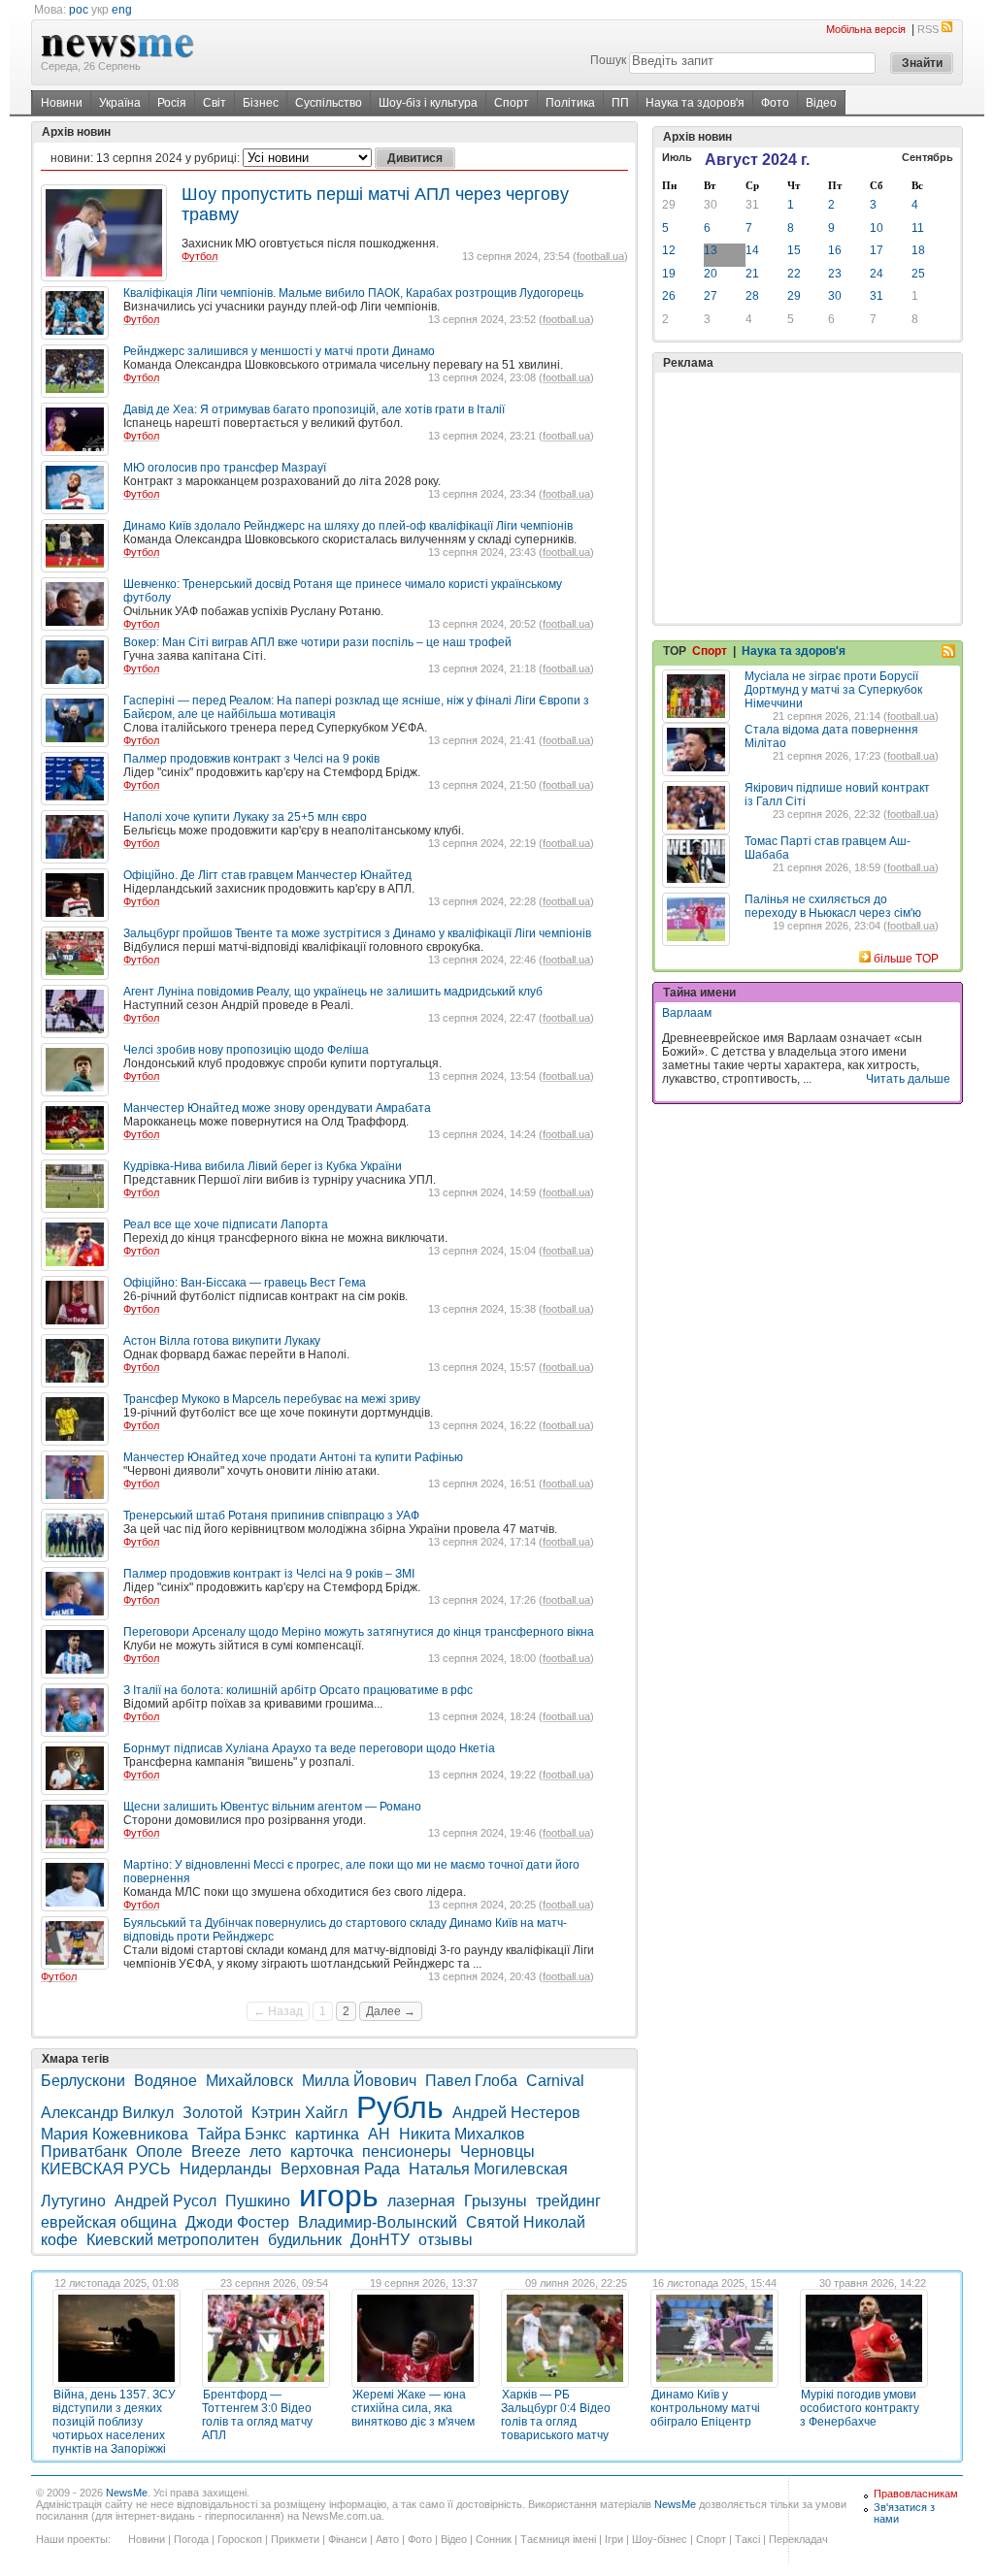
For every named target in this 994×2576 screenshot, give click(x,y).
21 (752, 274)
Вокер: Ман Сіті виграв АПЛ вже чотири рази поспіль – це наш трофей (317, 642)
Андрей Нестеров (516, 2113)
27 (711, 296)
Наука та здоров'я (695, 103)
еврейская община (109, 2222)
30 (711, 205)
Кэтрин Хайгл (299, 2113)
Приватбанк (84, 2152)
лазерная (421, 2201)
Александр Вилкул (107, 2113)
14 (752, 250)
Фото (775, 103)
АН (379, 2134)
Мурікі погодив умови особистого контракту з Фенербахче (860, 2408)
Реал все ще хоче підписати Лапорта (226, 1224)
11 (918, 228)
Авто (387, 2539)
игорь (339, 2196)
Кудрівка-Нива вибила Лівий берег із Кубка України (263, 1166)
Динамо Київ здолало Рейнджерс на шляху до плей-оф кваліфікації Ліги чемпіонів (348, 526)
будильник (305, 2240)
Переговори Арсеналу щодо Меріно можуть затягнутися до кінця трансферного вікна (359, 1632)
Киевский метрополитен (173, 2240)
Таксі (747, 2539)
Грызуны (496, 2201)
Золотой (213, 2113)
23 (835, 274)
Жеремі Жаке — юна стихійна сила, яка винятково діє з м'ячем (413, 2408)
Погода (191, 2539)
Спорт (512, 103)
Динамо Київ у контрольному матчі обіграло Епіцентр (705, 2408)
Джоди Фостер (237, 2222)
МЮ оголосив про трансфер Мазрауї (225, 468)
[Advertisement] (808, 498)
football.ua (600, 256)
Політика (570, 103)
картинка (327, 2134)
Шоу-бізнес (660, 2539)
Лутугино (73, 2201)
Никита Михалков (462, 2134)
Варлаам (687, 1013)
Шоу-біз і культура (428, 103)
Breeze (216, 2152)
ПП (620, 103)
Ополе (159, 2152)
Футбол (199, 256)
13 (711, 250)
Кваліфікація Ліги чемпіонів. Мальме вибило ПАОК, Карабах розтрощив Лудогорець (353, 293)
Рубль (400, 2107)
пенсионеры (407, 2152)
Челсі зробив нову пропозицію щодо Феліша (246, 1050)
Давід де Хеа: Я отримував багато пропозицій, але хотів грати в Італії (314, 409)
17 (877, 250)
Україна (120, 103)
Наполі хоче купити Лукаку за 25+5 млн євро (245, 817)
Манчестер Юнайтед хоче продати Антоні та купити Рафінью (293, 1457)
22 (794, 274)
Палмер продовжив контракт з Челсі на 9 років (251, 759)
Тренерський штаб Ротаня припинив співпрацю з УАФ (271, 1516)
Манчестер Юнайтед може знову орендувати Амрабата (277, 1108)
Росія (172, 103)
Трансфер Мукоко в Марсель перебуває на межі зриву (272, 1399)
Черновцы (497, 2152)
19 (669, 274)
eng (122, 10)
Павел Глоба (471, 2081)
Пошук (608, 60)
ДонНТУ (380, 2240)
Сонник (494, 2539)
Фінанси (348, 2539)
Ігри (614, 2539)
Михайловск (249, 2081)
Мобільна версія (866, 29)
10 (877, 228)
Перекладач (798, 2539)
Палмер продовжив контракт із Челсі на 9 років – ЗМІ (269, 1574)
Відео (821, 103)
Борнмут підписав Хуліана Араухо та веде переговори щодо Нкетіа (309, 1748)
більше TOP (906, 959)
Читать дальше (908, 1079)
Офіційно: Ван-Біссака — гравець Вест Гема (245, 1283)
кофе (59, 2240)
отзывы (446, 2240)
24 (877, 274)
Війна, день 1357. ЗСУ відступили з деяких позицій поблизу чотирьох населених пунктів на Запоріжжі (114, 2422)
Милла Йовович (359, 2081)
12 (669, 250)
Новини (62, 103)
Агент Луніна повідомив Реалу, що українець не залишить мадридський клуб (333, 992)
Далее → (391, 2011)
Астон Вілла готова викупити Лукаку (222, 1341)
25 (918, 274)
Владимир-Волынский (378, 2222)
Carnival (555, 2081)
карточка (322, 2152)
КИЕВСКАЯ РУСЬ (106, 2169)
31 (752, 205)
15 (794, 250)
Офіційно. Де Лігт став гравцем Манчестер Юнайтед (267, 875)
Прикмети (295, 2539)
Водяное (166, 2081)
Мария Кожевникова (115, 2134)
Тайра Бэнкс (242, 2134)
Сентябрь (928, 157)
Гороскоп (240, 2539)
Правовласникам (916, 2494)
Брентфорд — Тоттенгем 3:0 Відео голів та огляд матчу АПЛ (257, 2415)
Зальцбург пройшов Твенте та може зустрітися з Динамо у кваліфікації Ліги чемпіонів (357, 933)
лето (265, 2152)
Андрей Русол (166, 2201)
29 (669, 205)
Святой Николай (526, 2222)
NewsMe (127, 2493)
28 (752, 296)
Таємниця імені (558, 2539)
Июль (677, 157)
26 (669, 296)
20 (711, 274)
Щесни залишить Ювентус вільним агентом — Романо (272, 1807)
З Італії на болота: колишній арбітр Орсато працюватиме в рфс (298, 1690)
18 (918, 250)
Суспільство (329, 103)
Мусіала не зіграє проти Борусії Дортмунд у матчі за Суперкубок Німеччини (833, 690)
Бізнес (261, 103)
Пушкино (258, 2201)
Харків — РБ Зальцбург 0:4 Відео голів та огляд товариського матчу (556, 2415)
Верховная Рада (340, 2169)
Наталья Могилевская (488, 2169)
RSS (928, 29)
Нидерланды (226, 2169)
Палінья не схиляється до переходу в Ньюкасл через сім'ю (833, 906)
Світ (215, 103)
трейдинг (568, 2201)
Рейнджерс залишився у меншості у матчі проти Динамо (279, 351)
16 (835, 250)
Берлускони (83, 2081)
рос (79, 10)
